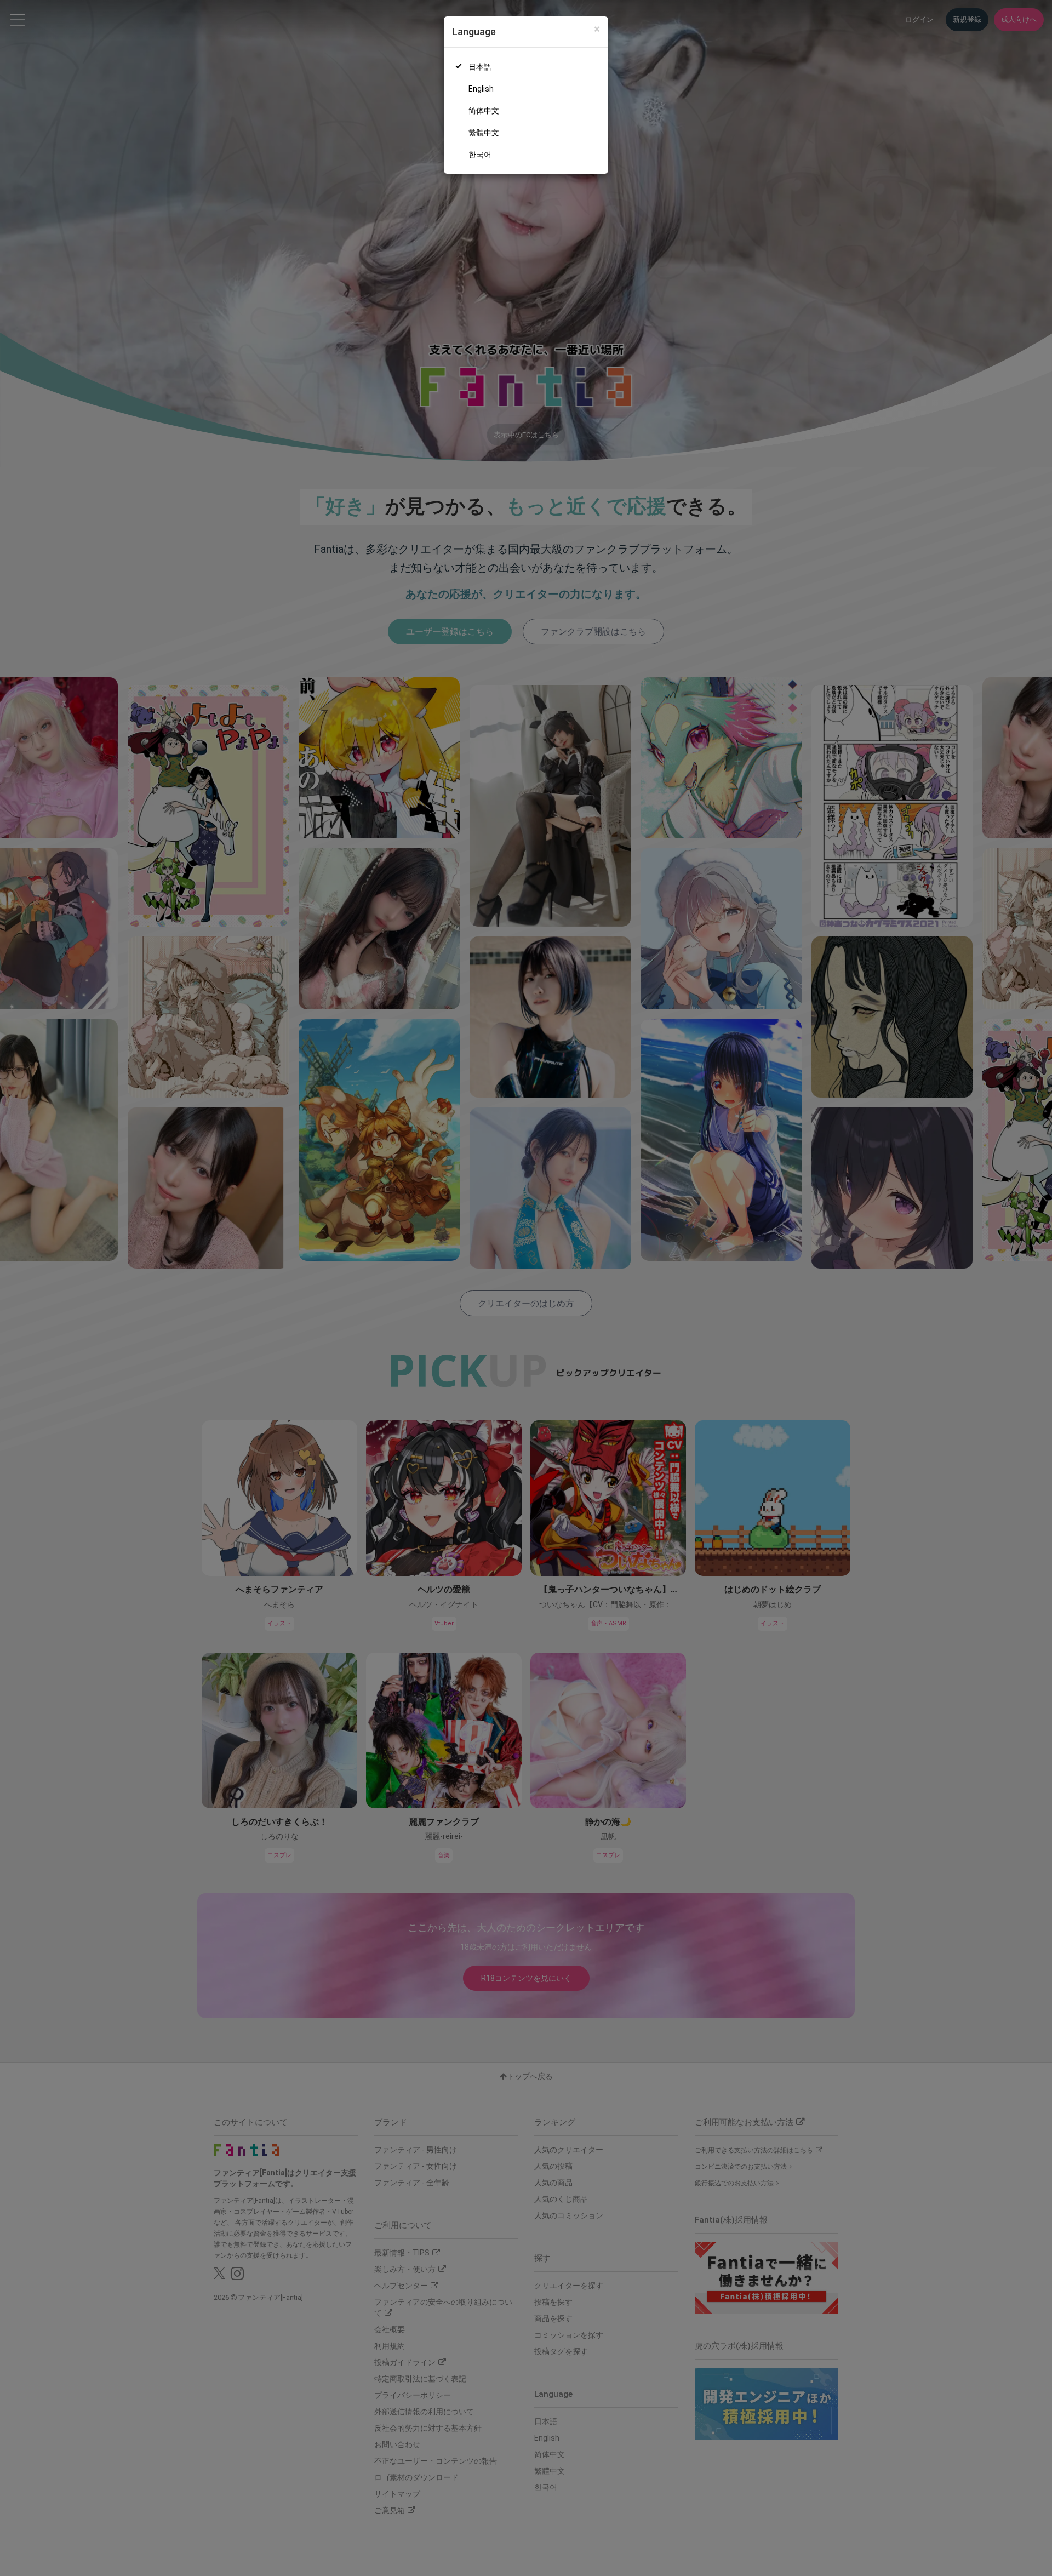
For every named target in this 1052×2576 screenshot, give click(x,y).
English (481, 89)
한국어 (480, 155)
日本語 (480, 67)
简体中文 (484, 111)
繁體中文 (484, 133)
